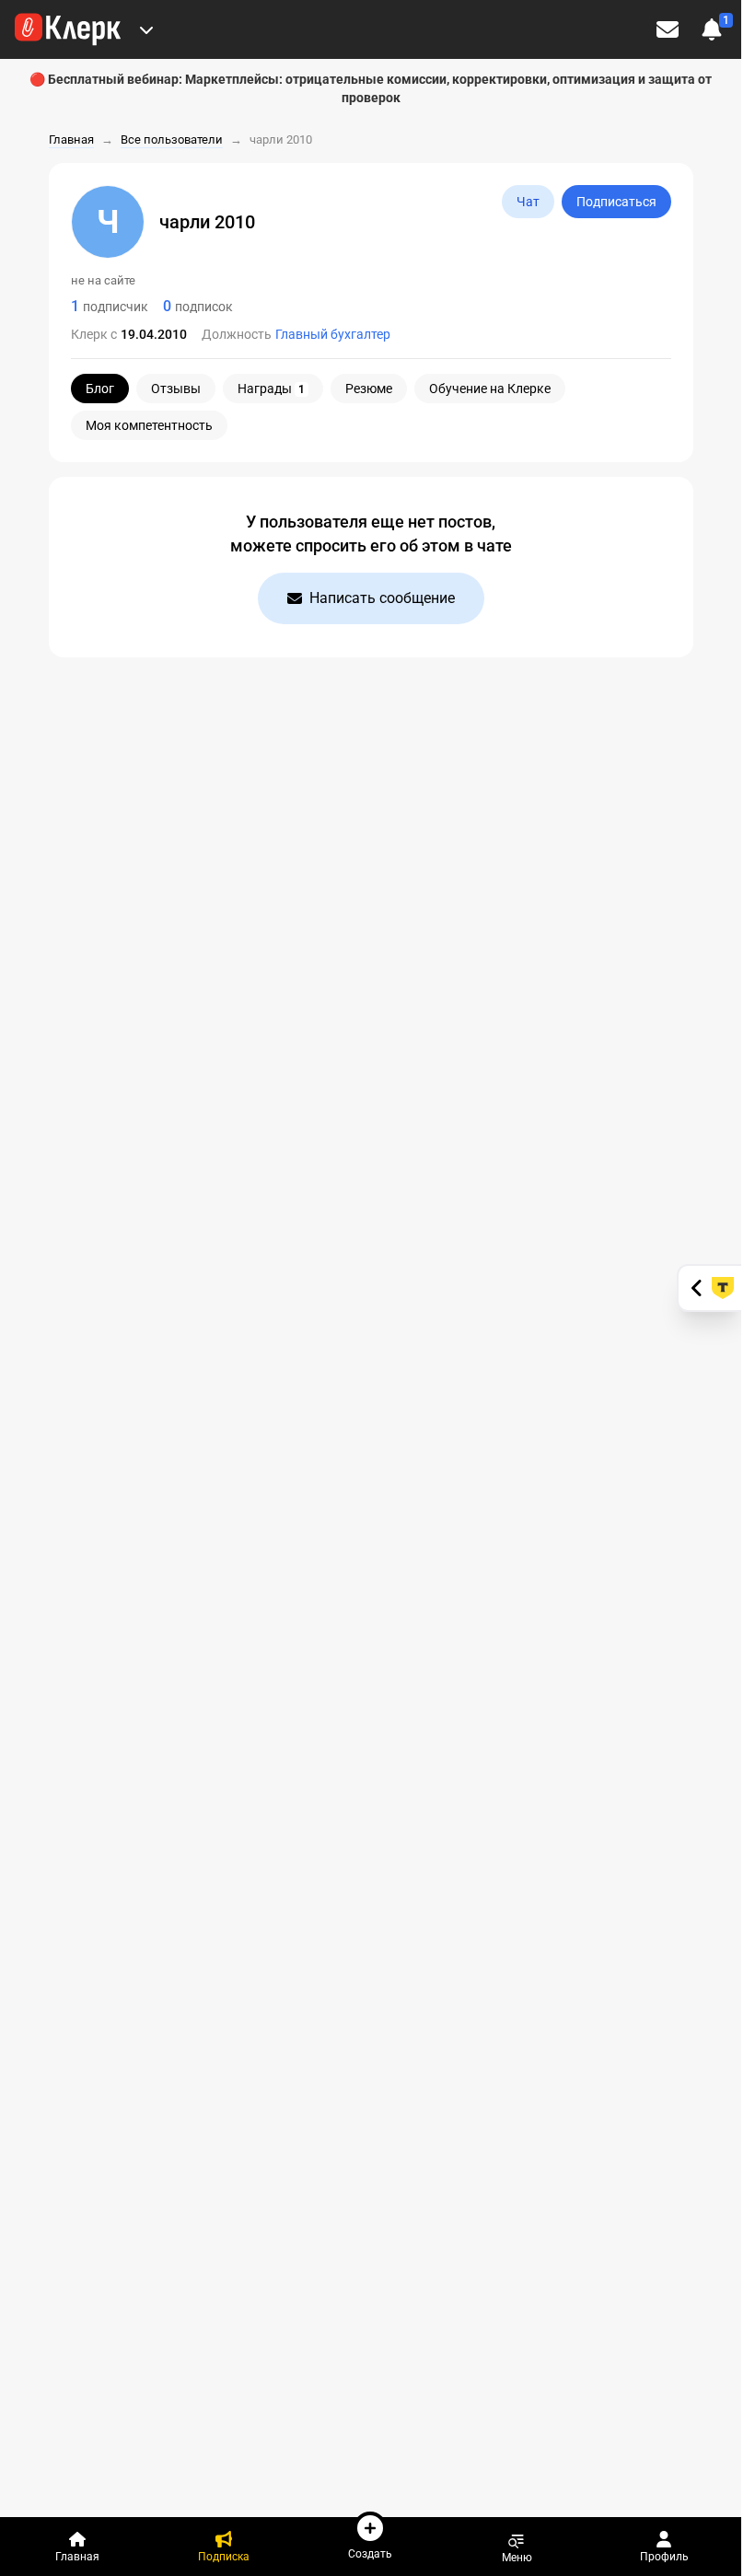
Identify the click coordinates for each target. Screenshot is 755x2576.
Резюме (369, 389)
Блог (100, 389)
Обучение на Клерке (490, 389)
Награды (271, 389)
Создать (370, 2553)
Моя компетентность (149, 425)
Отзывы (176, 389)
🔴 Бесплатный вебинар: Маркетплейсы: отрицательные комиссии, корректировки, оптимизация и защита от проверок (371, 88)
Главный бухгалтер (333, 334)
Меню (517, 2557)
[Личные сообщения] (668, 29)
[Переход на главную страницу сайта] (68, 29)
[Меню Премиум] (146, 29)
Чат (528, 202)
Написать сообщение (382, 598)
